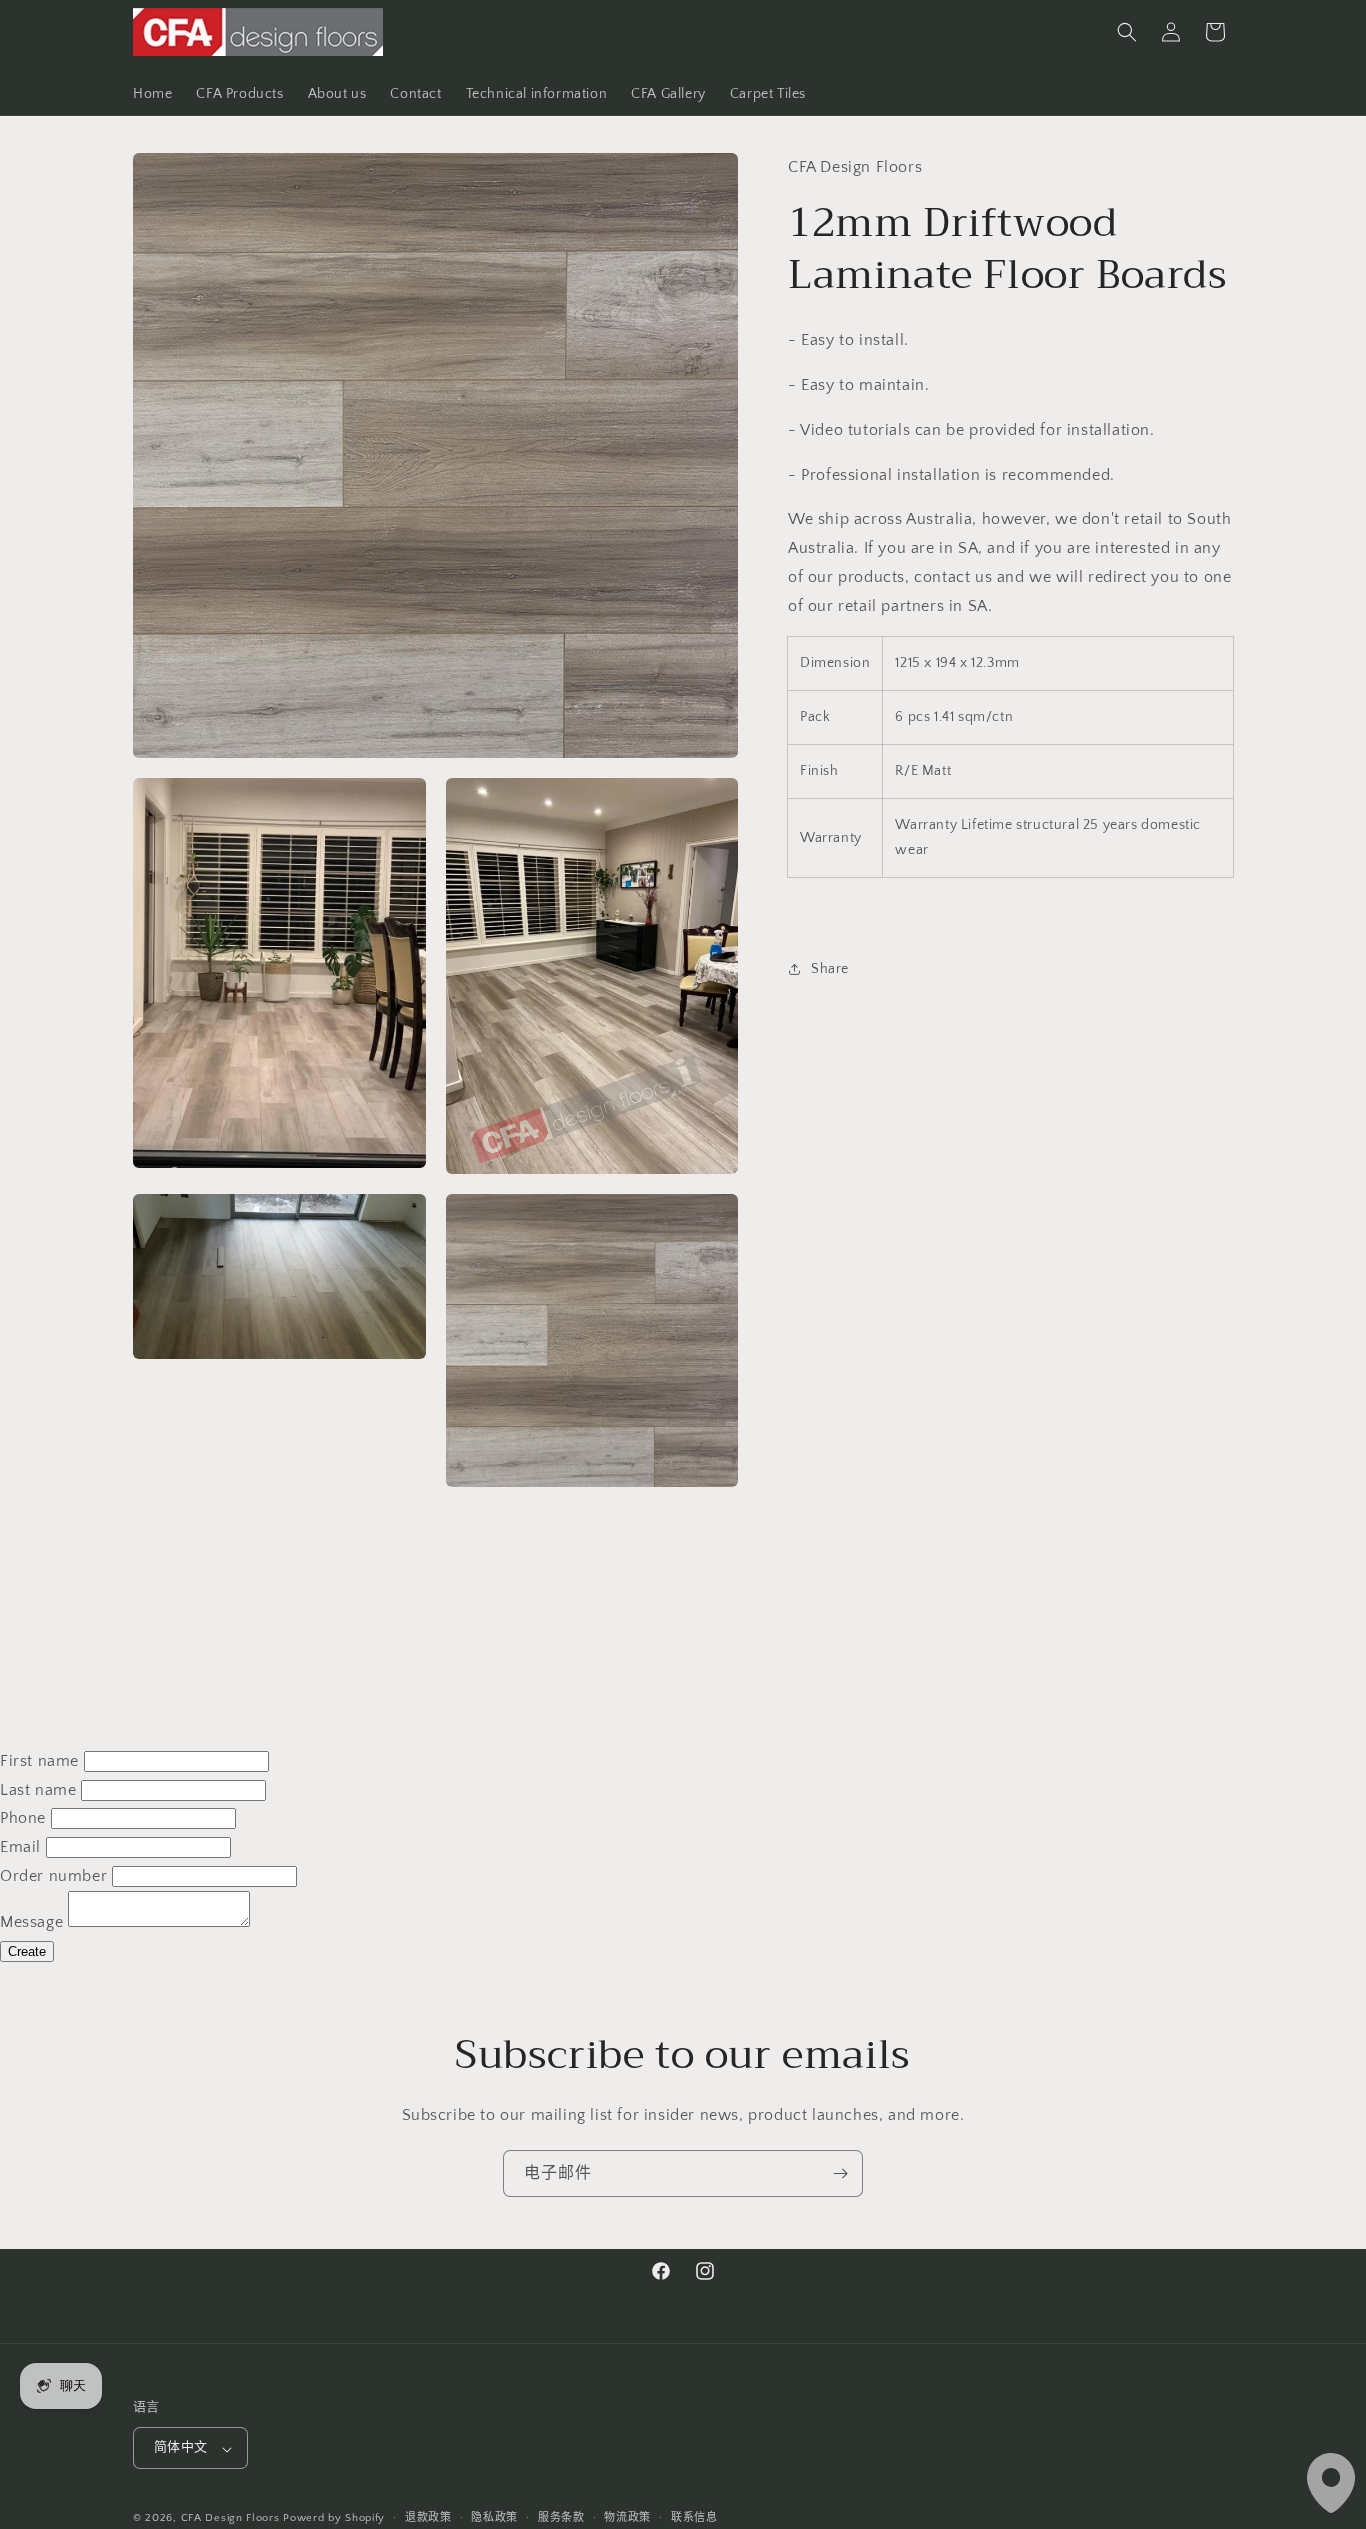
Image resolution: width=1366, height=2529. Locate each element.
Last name (38, 1790)
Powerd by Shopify (334, 2519)
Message (31, 1922)
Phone (23, 1818)
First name (39, 1761)
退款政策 (428, 2518)
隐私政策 (494, 2518)
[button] (1127, 32)
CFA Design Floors (230, 2519)
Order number (53, 1876)
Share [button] (830, 968)
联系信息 (694, 2518)
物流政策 (627, 2518)
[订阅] (840, 2173)
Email (20, 1847)
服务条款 (561, 2518)
